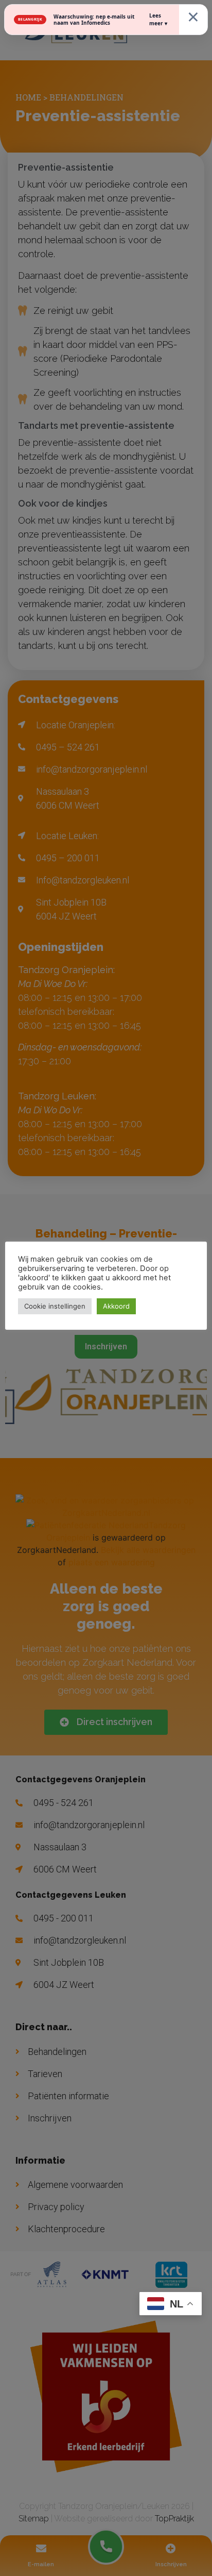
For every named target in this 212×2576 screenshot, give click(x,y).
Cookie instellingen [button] (55, 1306)
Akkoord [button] (116, 1306)
